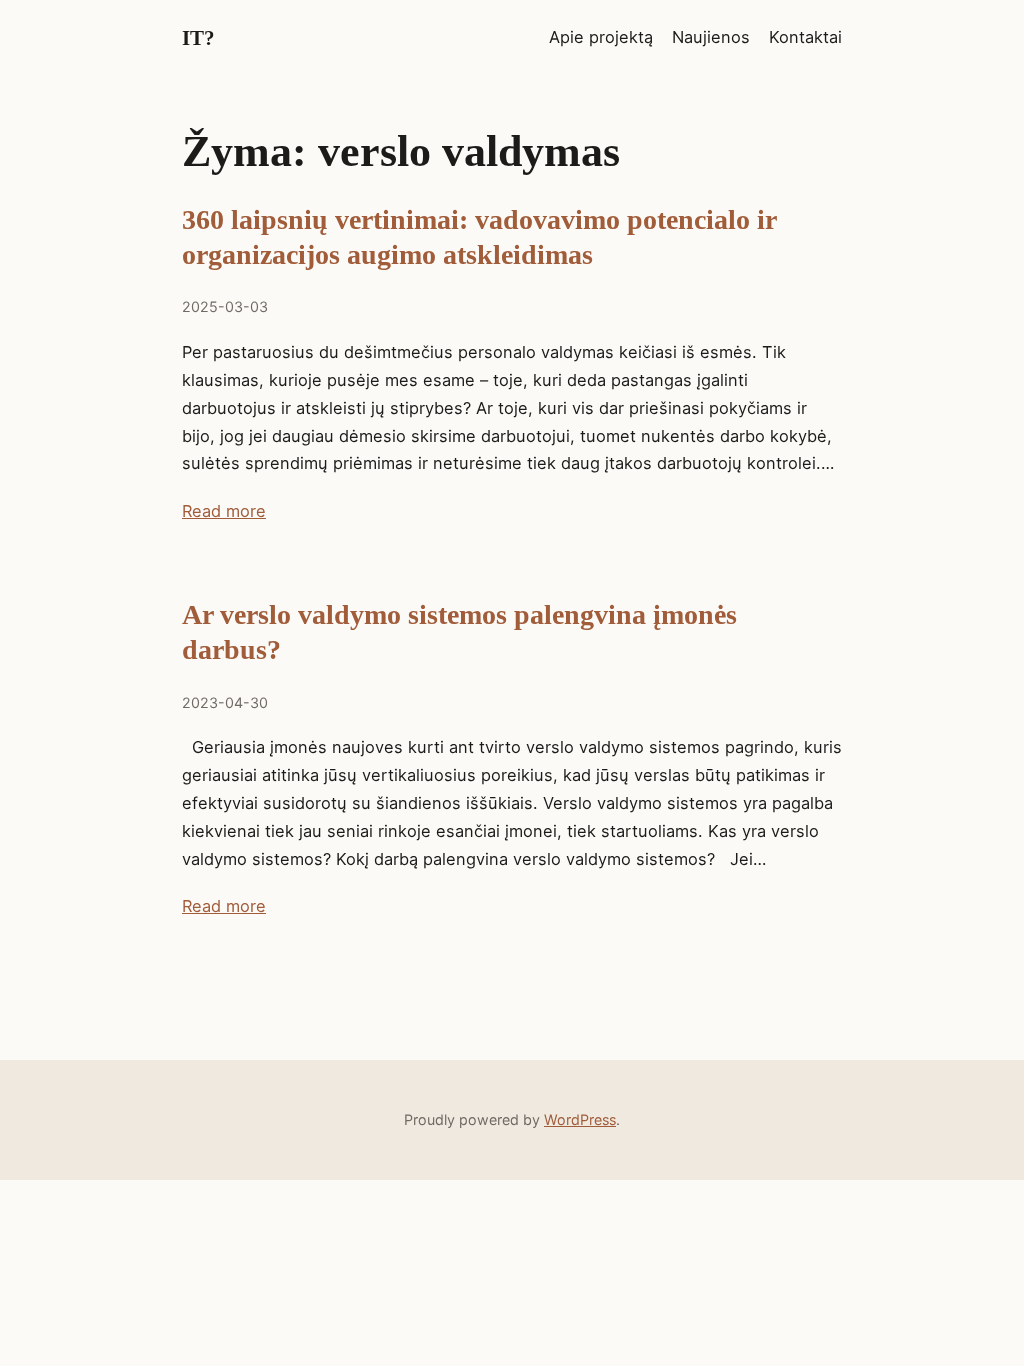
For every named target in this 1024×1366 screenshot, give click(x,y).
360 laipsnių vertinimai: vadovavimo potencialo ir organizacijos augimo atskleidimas (479, 237)
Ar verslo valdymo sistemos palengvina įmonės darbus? (459, 632)
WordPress (580, 1119)
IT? (198, 38)
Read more (224, 511)
